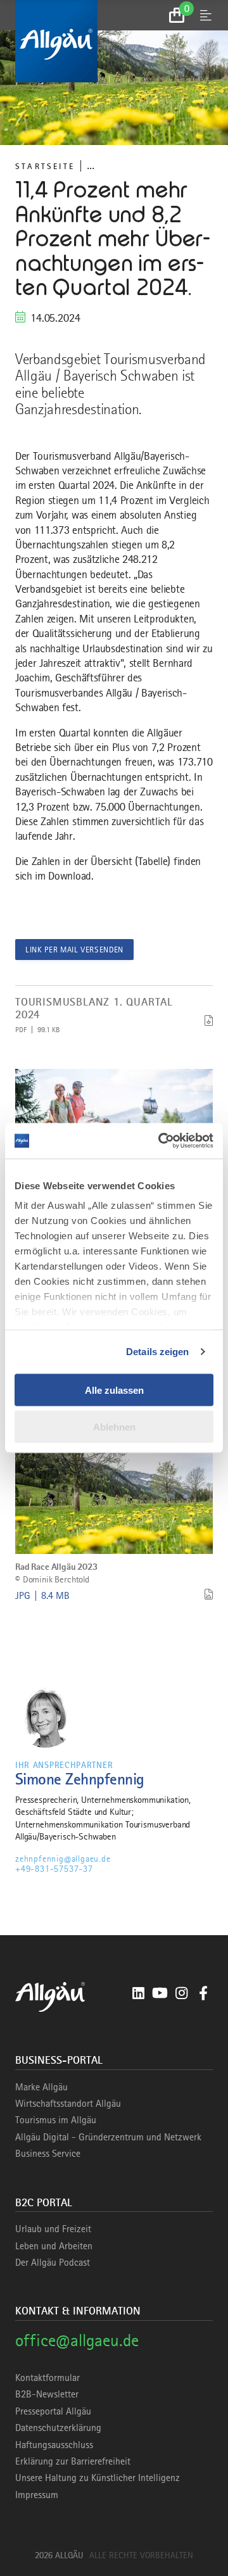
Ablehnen (114, 1427)
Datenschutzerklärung (58, 2428)
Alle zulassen (114, 1390)
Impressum (37, 2495)
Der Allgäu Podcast (53, 2263)
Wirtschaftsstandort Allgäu (68, 2104)
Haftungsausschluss (54, 2445)
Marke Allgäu (41, 2087)
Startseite (45, 166)
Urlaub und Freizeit (53, 2229)
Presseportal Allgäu (53, 2411)
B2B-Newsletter (47, 2394)
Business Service (48, 2154)
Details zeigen (157, 1352)
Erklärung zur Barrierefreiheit (73, 2461)
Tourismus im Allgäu (56, 2120)
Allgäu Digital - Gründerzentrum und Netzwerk (108, 2137)
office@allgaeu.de (77, 2340)
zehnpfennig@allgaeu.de (63, 1859)
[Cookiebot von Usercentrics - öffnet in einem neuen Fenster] (161, 1141)
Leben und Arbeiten (54, 2246)
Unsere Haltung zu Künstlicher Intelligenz (98, 2478)
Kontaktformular (47, 2378)
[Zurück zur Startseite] (114, 41)
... (91, 166)
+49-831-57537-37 (54, 1869)
